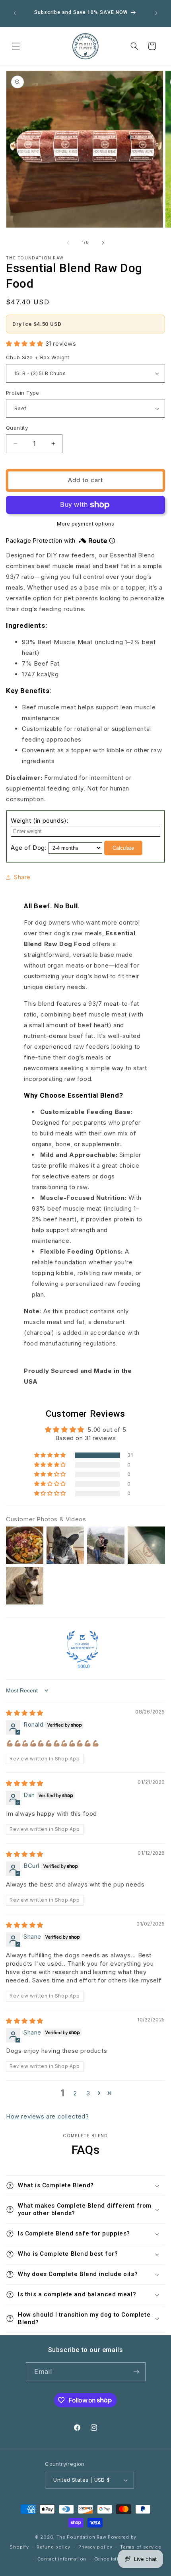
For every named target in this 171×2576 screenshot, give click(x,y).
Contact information (62, 2559)
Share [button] (22, 877)
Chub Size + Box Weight (38, 357)
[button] (16, 46)
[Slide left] (68, 243)
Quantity (17, 428)
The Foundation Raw (82, 2537)
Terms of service (141, 2547)
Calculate (123, 848)
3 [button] (88, 2093)
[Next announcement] (156, 13)
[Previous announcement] (15, 13)
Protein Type (23, 393)
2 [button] (75, 2093)
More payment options (85, 524)
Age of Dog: (29, 848)
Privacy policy (95, 2547)
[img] (25, 1713)
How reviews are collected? (48, 2116)
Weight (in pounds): (40, 821)
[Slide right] (103, 243)
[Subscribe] (136, 2372)
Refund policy (53, 2547)
